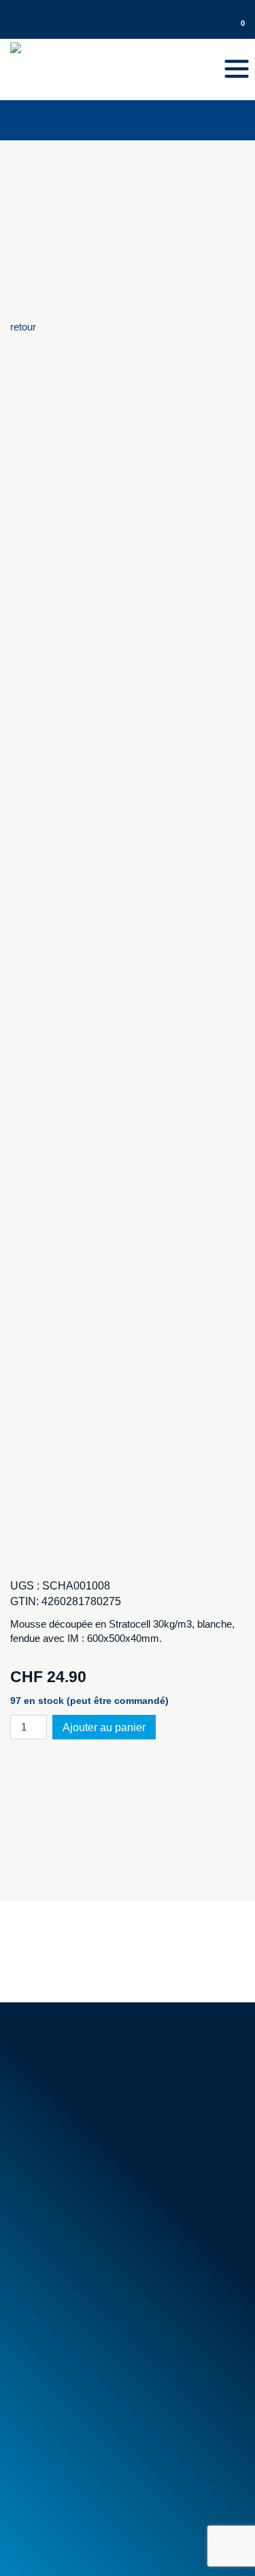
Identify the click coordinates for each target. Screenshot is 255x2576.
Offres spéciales (53, 2246)
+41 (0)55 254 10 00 (72, 10)
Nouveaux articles (57, 2230)
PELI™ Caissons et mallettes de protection (112, 2344)
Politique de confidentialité (161, 2527)
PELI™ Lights (48, 2359)
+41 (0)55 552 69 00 (76, 2085)
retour (23, 327)
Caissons (38, 2313)
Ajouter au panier (104, 1727)
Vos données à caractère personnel (96, 2442)
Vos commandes (55, 2411)
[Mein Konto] (217, 29)
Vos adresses (48, 2426)
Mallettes (37, 2328)
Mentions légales (48, 2527)
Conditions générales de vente (84, 2192)
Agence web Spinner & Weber (77, 2548)
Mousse (35, 2298)
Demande (223, 10)
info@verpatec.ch (83, 2101)
